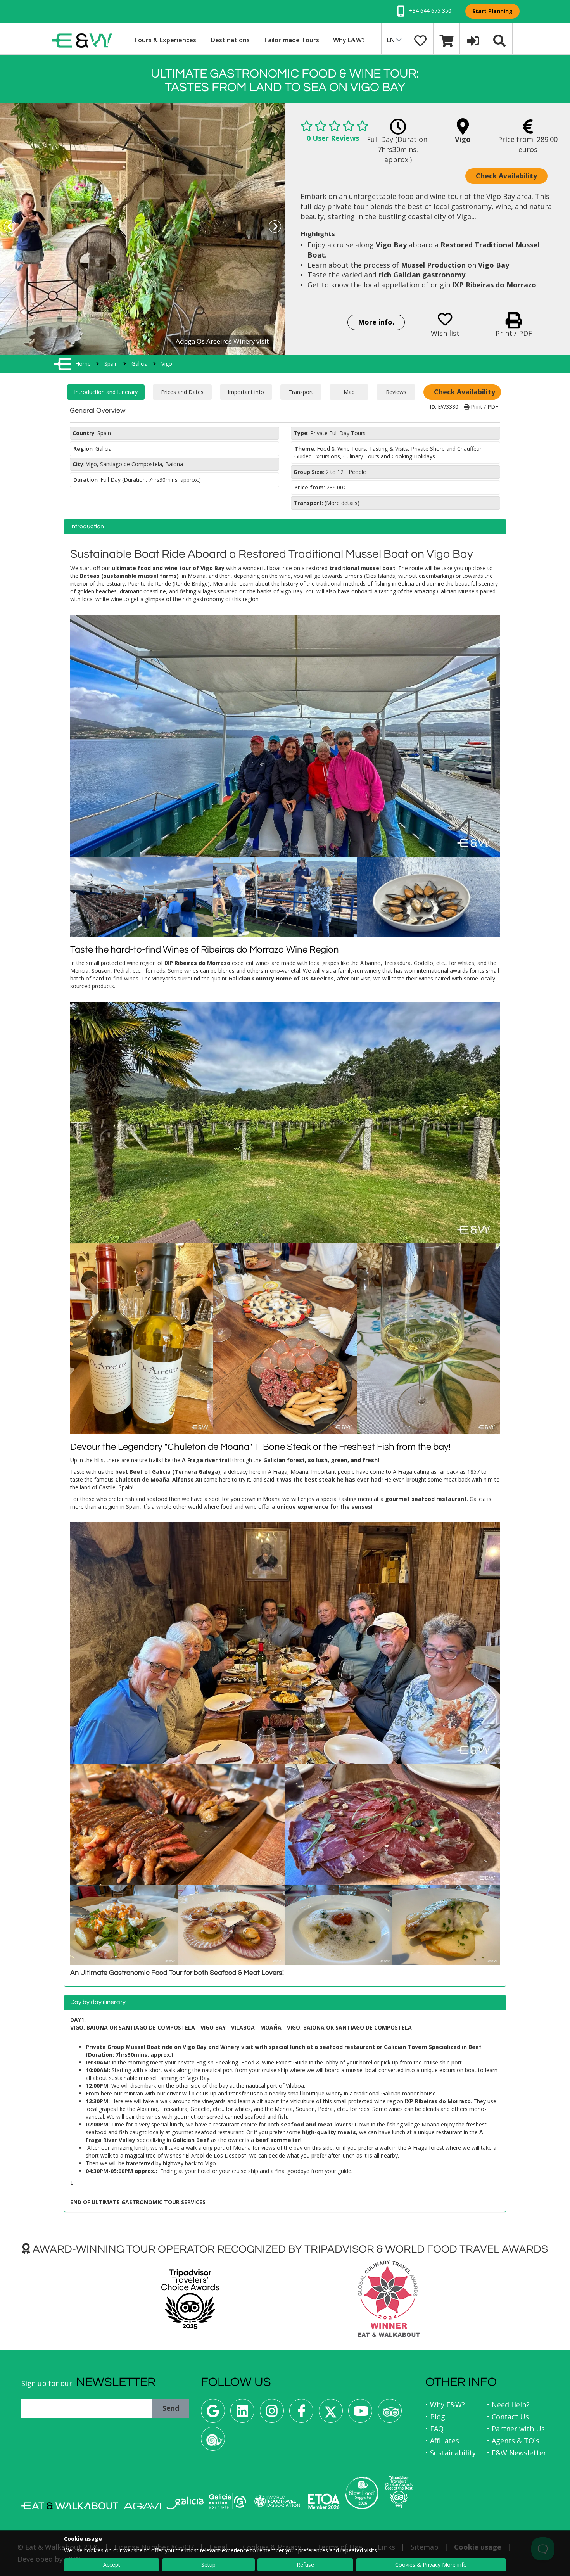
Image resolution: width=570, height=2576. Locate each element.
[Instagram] (272, 2414)
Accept (112, 2565)
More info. (376, 322)
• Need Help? (508, 2405)
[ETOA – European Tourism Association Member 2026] (324, 2501)
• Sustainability (451, 2453)
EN (392, 40)
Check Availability (506, 176)
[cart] (447, 40)
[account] (473, 40)
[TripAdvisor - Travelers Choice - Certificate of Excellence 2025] (399, 2492)
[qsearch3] (499, 40)
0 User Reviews (333, 138)
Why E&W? (349, 40)
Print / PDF (484, 407)
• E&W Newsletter (517, 2453)
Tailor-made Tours (291, 40)
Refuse (305, 2565)
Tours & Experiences (165, 40)
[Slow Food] (213, 2442)
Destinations (230, 40)
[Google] (213, 2414)
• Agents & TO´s (513, 2441)
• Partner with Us (516, 2429)
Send (171, 2408)
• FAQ (434, 2429)
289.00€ (336, 487)
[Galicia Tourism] (185, 2503)
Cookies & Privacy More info (431, 2565)
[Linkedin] (242, 2414)
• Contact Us (508, 2417)
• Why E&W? (445, 2405)
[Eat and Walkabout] (70, 2506)
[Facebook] (301, 2414)
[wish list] (420, 40)
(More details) (342, 503)
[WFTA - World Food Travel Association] (277, 2501)
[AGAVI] (142, 2506)
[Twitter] (331, 2414)
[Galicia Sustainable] (228, 2501)
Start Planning (492, 11)
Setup (208, 2565)
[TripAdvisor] (390, 2414)
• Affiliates (442, 2441)
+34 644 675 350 (429, 11)
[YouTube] (360, 2414)
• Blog (435, 2417)
